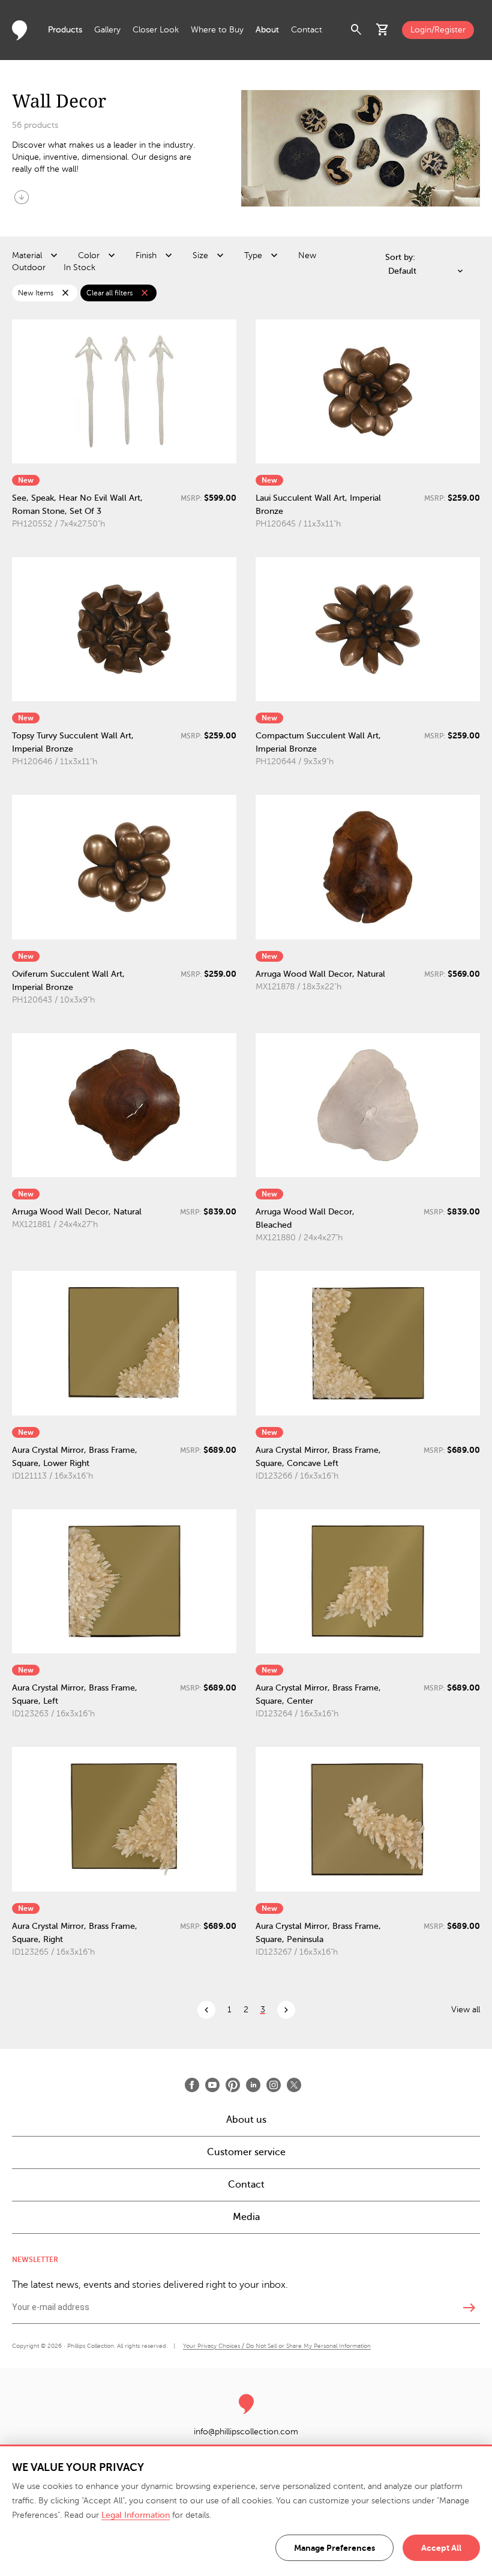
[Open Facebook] (192, 2085)
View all (466, 2010)
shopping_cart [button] (383, 30)
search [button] (356, 30)
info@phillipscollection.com (246, 2432)
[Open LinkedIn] (253, 2085)
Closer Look (156, 30)
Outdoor (29, 267)
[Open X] (294, 2085)
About (267, 30)
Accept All (441, 2548)
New (307, 255)
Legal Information (136, 2515)
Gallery (107, 30)
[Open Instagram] (274, 2085)
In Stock (79, 267)
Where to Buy (217, 30)
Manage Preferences (334, 2548)
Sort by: (400, 257)
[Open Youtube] (212, 2085)
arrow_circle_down (22, 197)
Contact (307, 30)
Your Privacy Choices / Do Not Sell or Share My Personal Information (277, 2346)
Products (65, 30)
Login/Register (438, 30)
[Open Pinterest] (233, 2085)
